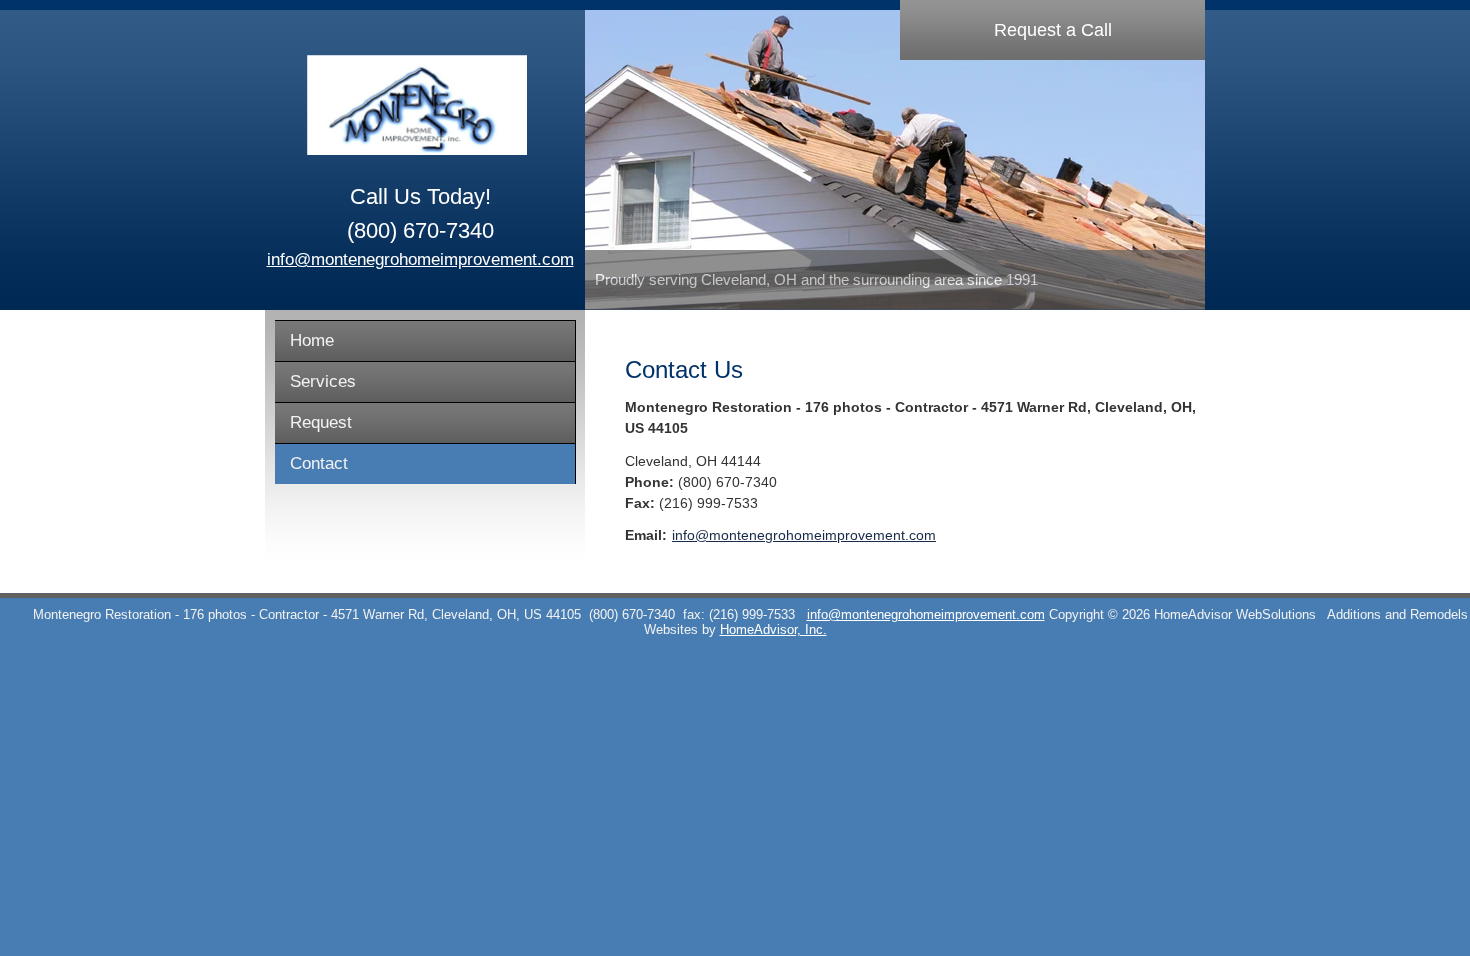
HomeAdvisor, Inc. (773, 630)
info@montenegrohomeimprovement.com (420, 259)
